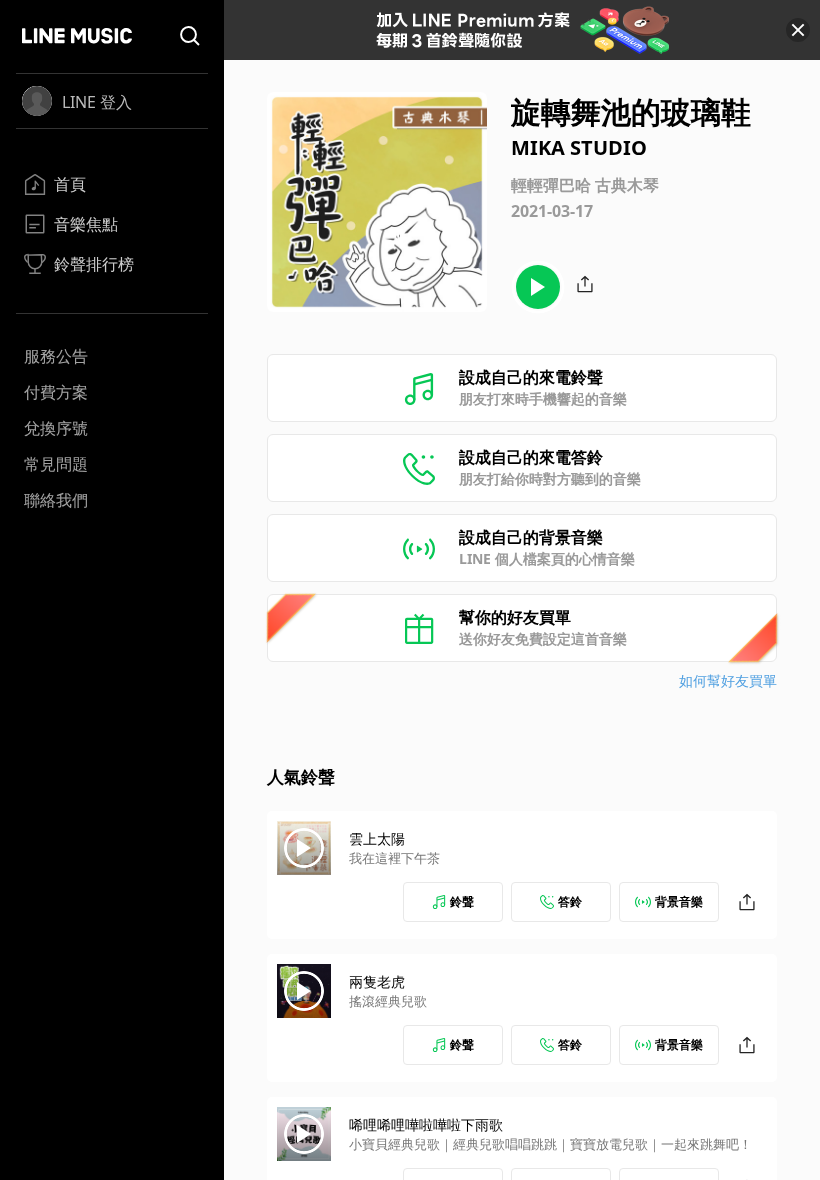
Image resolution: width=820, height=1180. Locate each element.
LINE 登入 (97, 102)
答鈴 (570, 901)
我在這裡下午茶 (394, 858)
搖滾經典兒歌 (388, 1001)
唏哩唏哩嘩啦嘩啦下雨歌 (426, 1124)
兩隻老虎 (377, 981)
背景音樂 (679, 901)
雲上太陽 (377, 838)
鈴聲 (462, 901)
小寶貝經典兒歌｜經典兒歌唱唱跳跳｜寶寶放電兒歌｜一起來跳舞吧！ (550, 1144)
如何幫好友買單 (728, 680)
